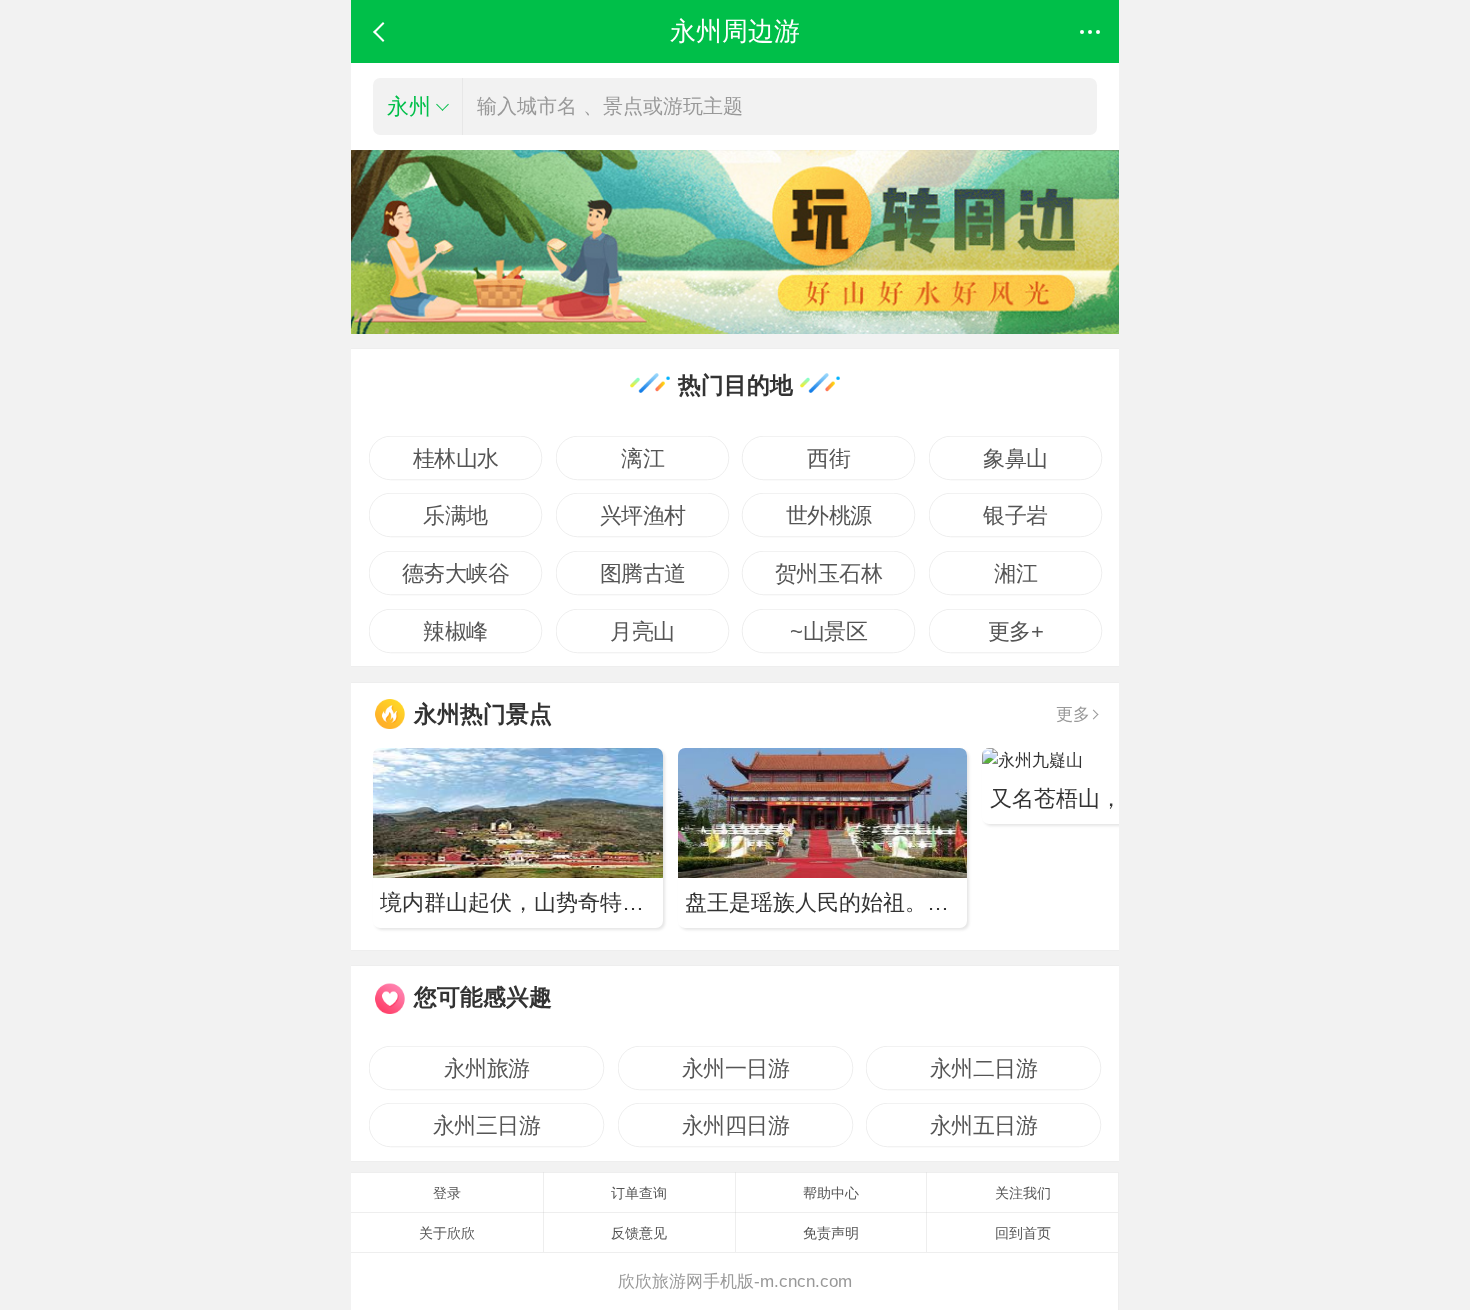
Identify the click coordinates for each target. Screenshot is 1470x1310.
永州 (409, 106)
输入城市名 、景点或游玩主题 (610, 106)
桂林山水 (456, 458)
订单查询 (639, 1193)
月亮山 (642, 631)
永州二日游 (984, 1068)
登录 (447, 1193)
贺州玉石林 (829, 573)
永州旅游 (487, 1068)
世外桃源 (829, 515)
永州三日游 (487, 1125)
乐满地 (455, 515)
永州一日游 (735, 1068)
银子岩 (1015, 515)
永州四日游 (735, 1125)
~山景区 (828, 631)
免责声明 (831, 1233)
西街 (828, 458)
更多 (1073, 714)
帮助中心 (831, 1193)
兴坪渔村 (642, 515)
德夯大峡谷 (456, 573)
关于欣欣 (447, 1233)
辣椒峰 (455, 631)
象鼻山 (1015, 458)
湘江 (1015, 573)
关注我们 (1023, 1193)
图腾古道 (642, 573)
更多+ (1016, 631)
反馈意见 (639, 1233)
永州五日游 (984, 1125)
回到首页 (1023, 1233)
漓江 (642, 458)
